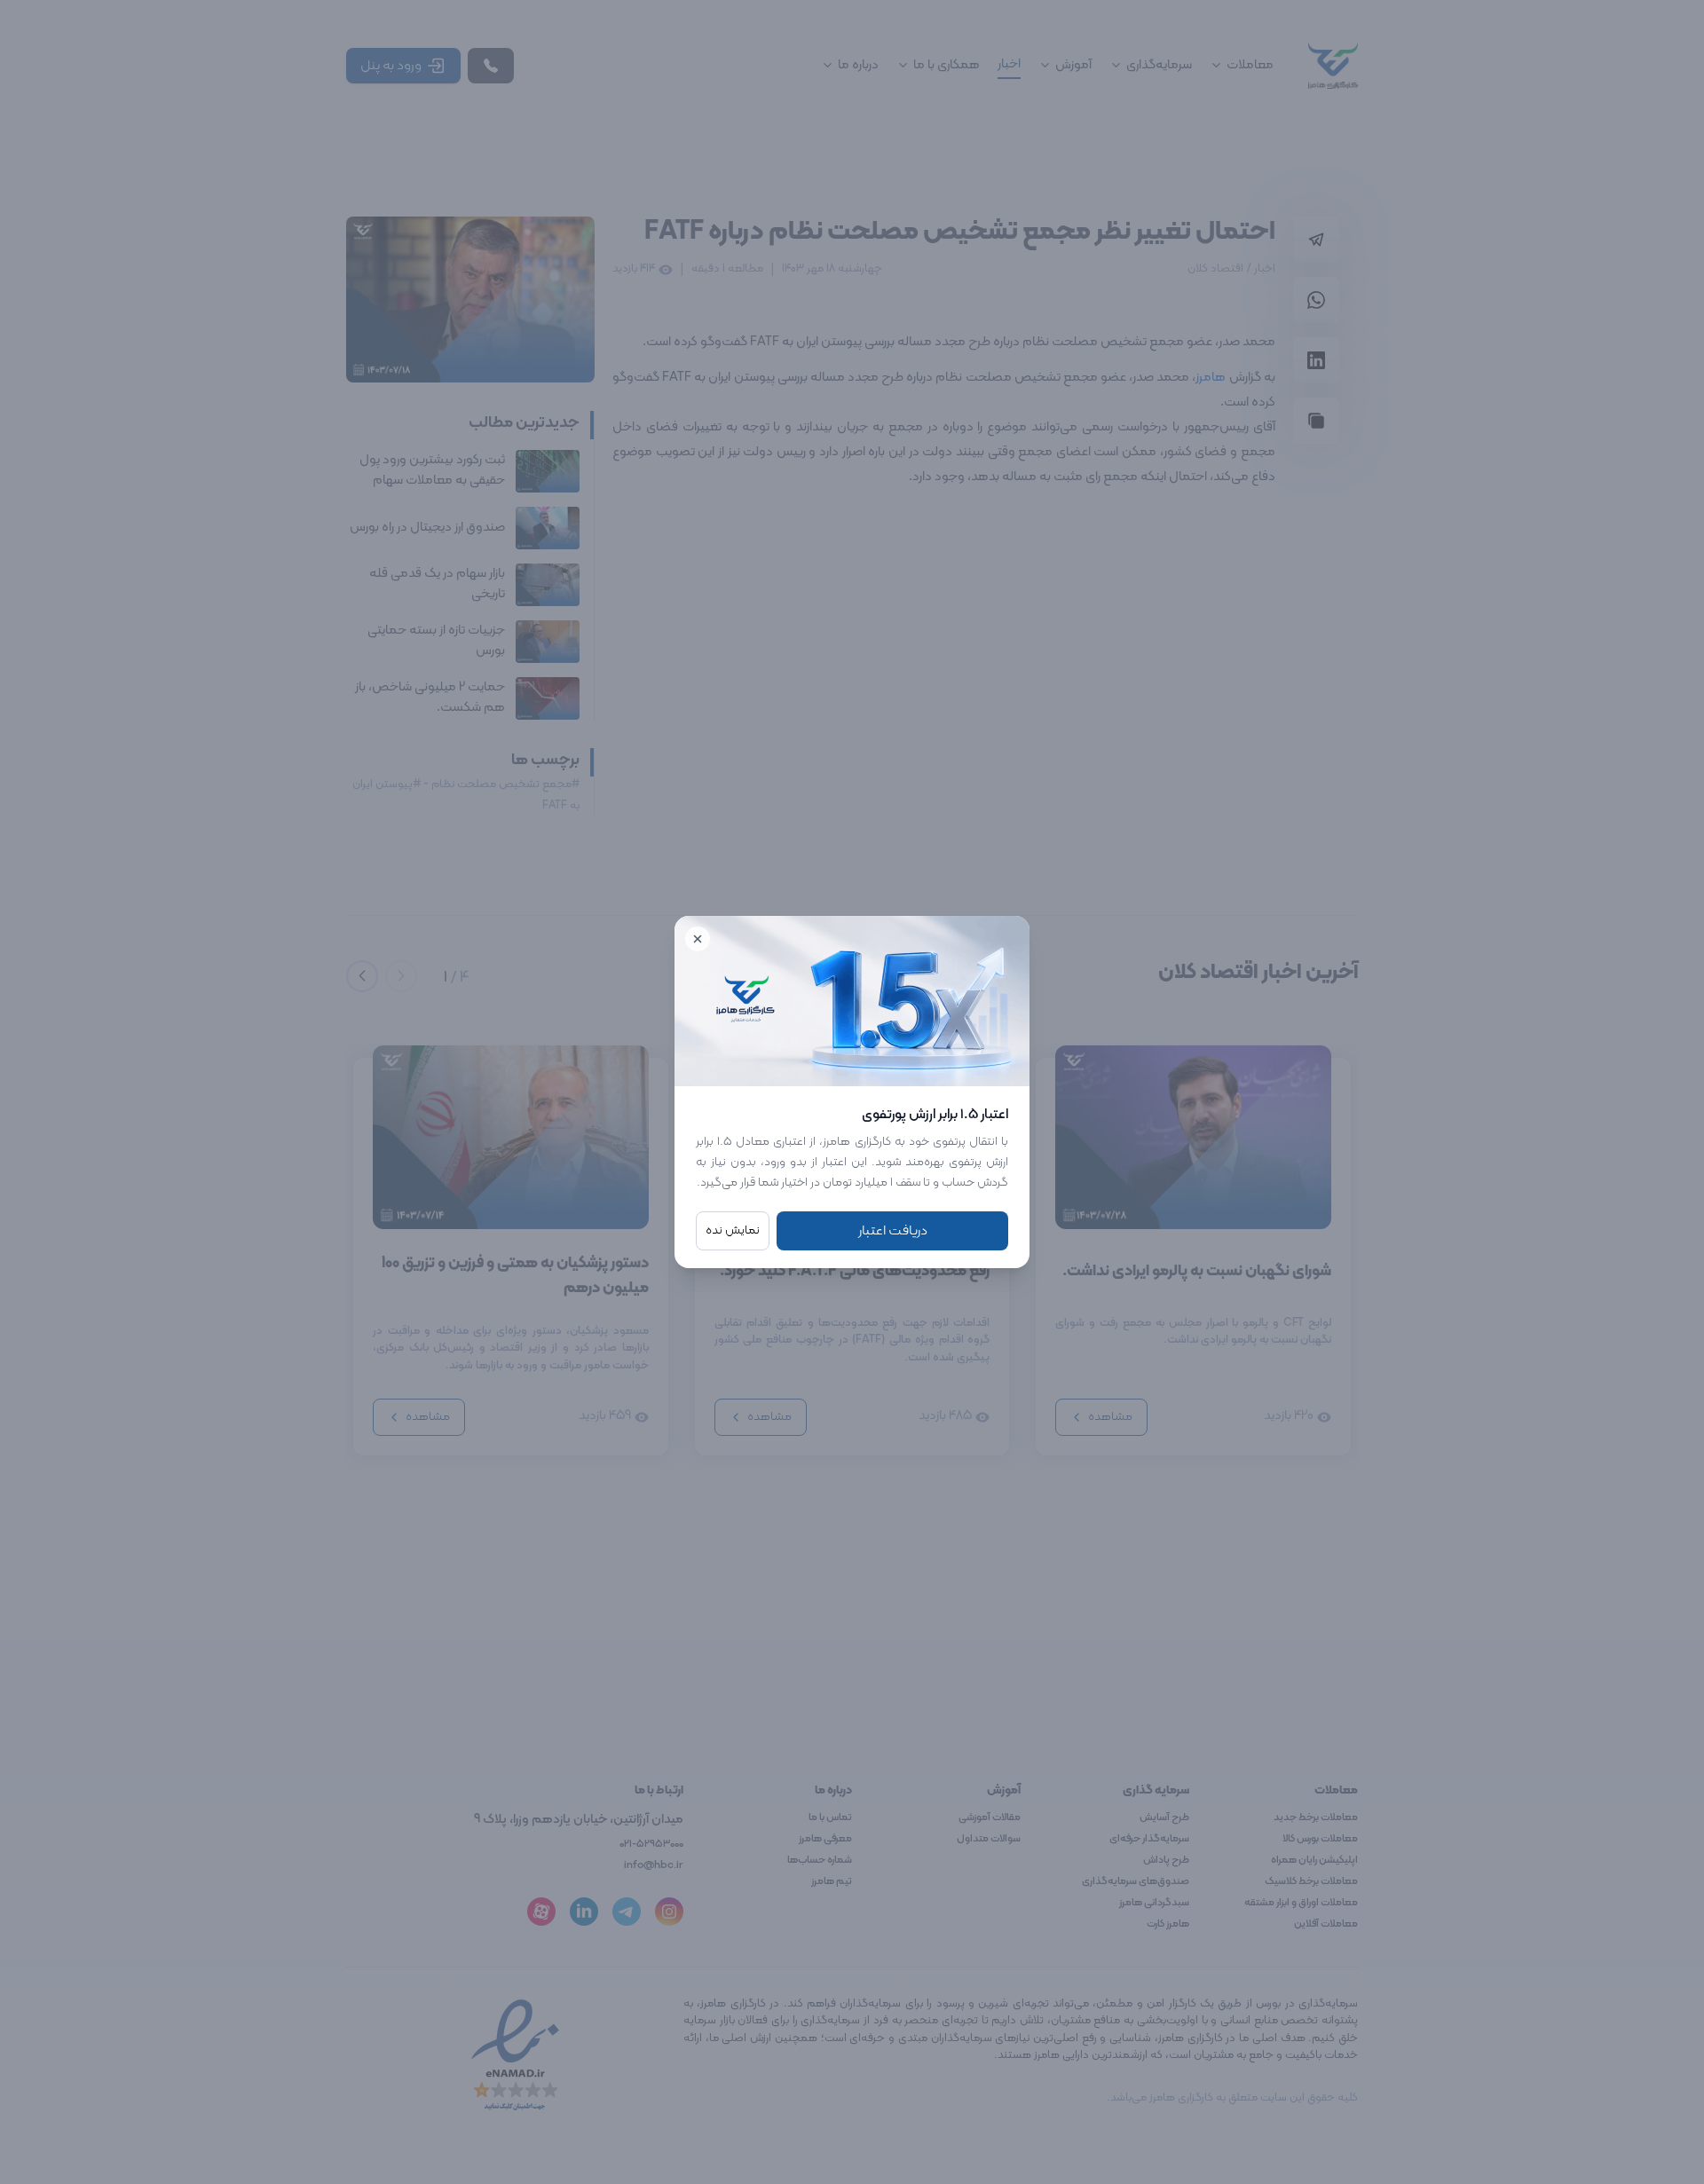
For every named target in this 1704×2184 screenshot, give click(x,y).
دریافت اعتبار (893, 1231)
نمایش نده (733, 1230)
